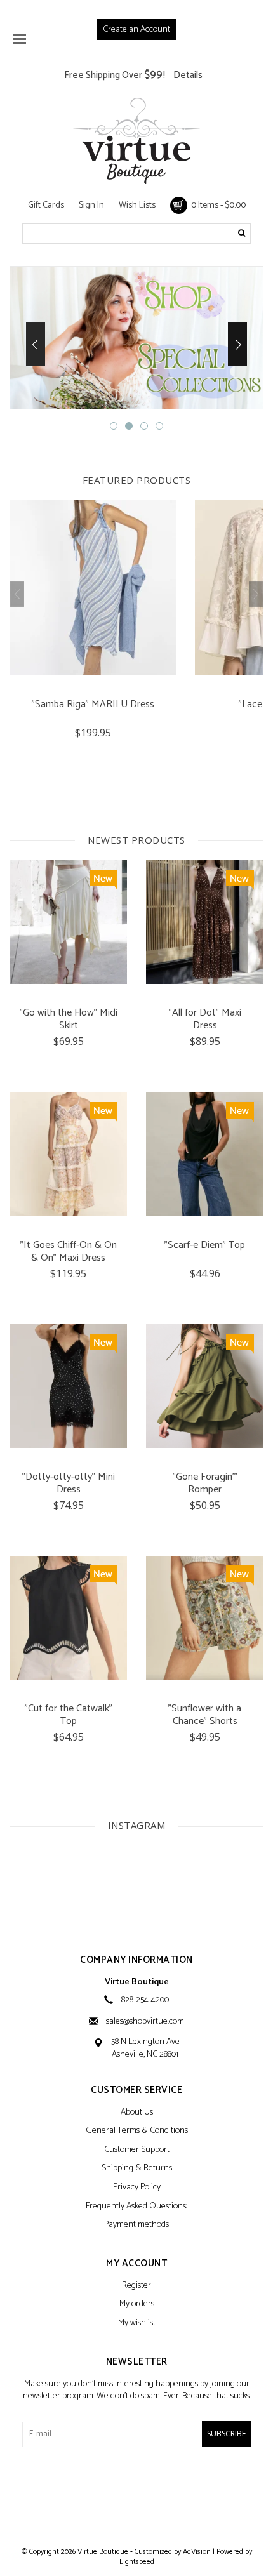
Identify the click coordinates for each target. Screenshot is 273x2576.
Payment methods (136, 2225)
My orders (137, 2305)
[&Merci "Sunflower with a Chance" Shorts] (205, 1618)
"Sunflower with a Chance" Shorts (205, 1715)
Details (188, 75)
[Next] (237, 344)
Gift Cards (46, 205)
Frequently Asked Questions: (136, 2207)
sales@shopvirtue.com (145, 2022)
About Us (137, 2113)
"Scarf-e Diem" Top (205, 1246)
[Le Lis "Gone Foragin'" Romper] (205, 1386)
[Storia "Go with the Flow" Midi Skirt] (68, 922)
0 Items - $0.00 (216, 205)
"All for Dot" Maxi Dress (205, 1019)
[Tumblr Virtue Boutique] (136, 2490)
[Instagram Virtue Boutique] (159, 2490)
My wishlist (137, 2324)
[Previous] (36, 344)
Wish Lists (137, 205)
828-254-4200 (145, 2000)
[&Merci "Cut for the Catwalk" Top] (68, 1618)
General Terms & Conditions (137, 2131)
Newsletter (137, 2362)
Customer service (136, 2091)
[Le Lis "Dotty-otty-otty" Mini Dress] (68, 1386)
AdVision (197, 2552)
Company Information (136, 1961)
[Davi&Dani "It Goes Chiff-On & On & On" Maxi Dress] (68, 1154)
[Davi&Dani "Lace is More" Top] (93, 588)
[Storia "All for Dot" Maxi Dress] (205, 922)
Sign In (91, 205)
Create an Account (136, 30)
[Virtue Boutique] (136, 141)
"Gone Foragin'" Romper (205, 1484)
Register (136, 2286)
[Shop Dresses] (136, 338)
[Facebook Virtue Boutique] (114, 2490)
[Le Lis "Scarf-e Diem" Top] (205, 1154)
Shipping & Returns (137, 2169)
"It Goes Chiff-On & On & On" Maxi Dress (69, 1252)
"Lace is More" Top (93, 706)
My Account (136, 2264)
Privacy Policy (137, 2188)
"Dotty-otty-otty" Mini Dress (69, 1484)
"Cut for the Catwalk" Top (69, 1715)
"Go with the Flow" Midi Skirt (69, 1019)
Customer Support (137, 2150)
